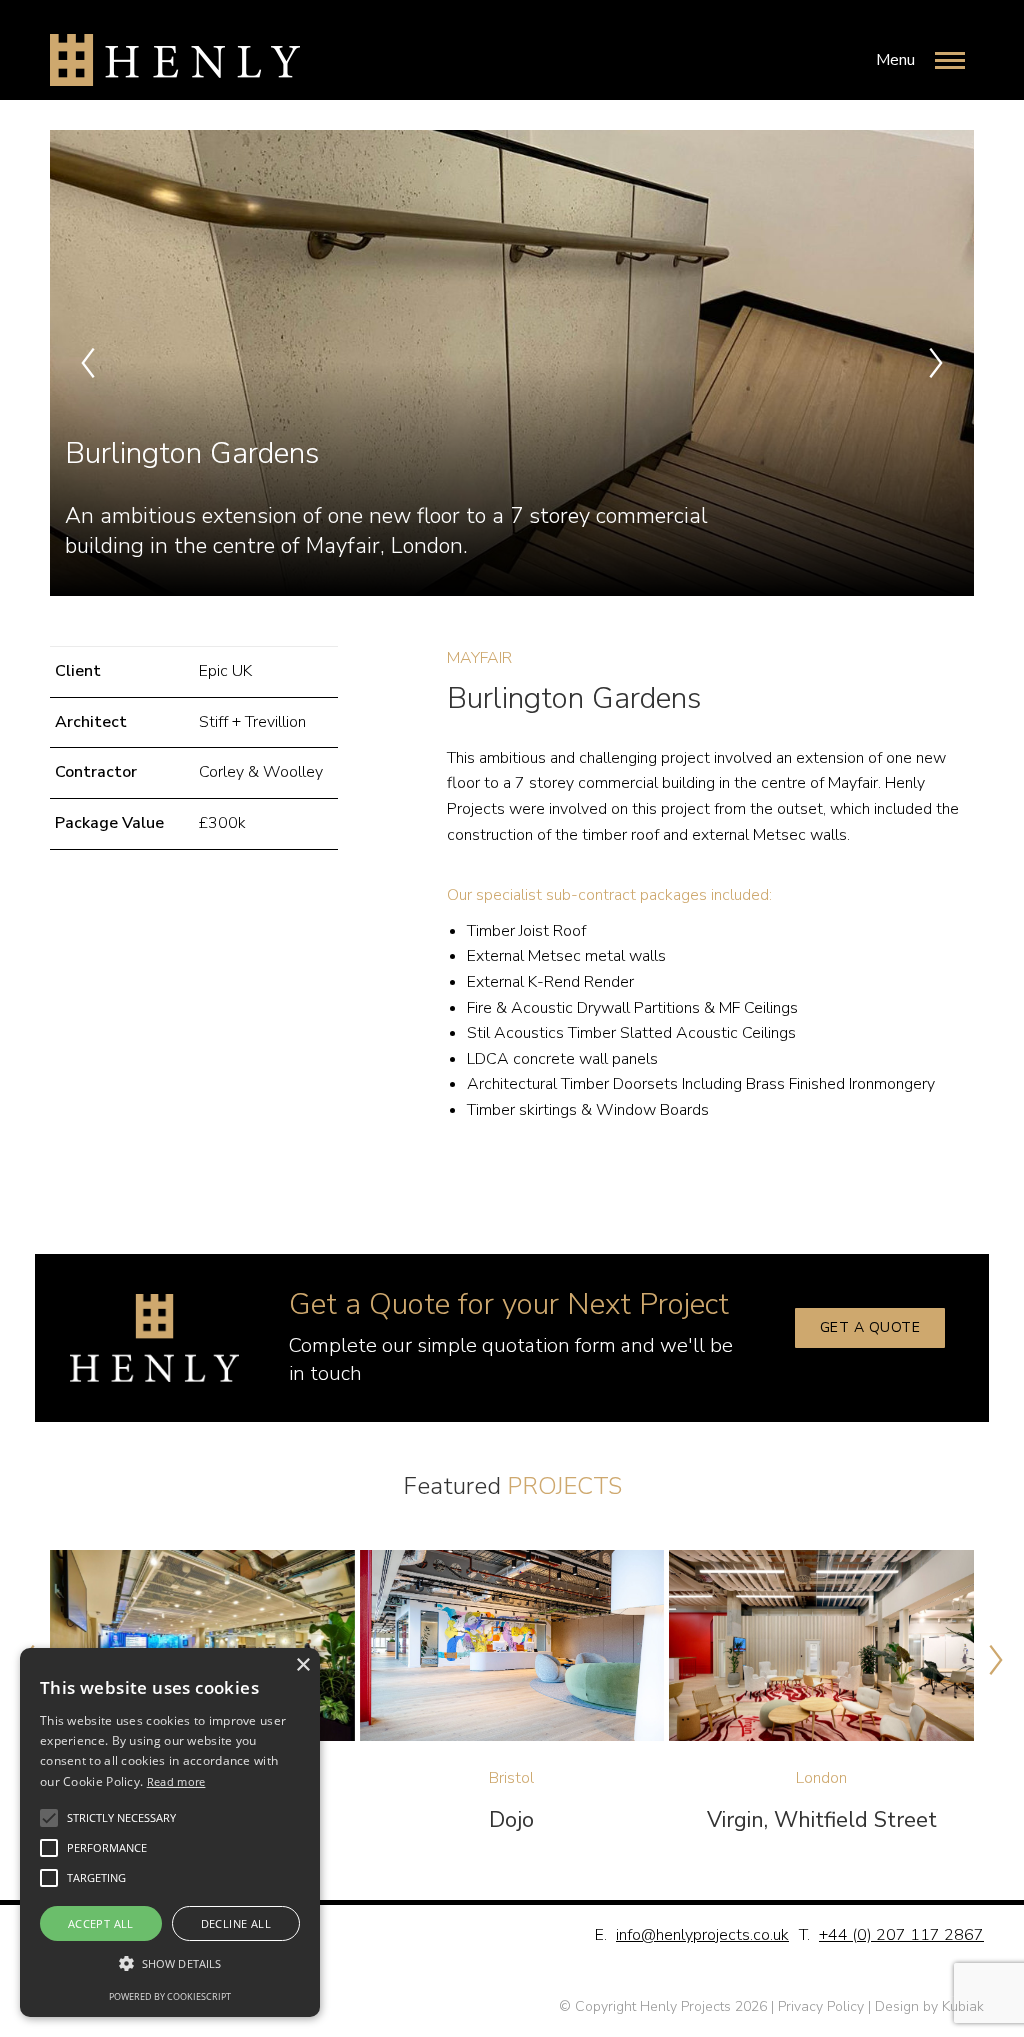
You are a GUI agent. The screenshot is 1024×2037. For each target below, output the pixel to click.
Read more (176, 1781)
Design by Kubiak (929, 2006)
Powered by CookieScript (170, 1996)
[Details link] (202, 1646)
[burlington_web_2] (510, 363)
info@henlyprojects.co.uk (702, 1935)
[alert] (170, 1832)
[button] (88, 363)
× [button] (302, 1665)
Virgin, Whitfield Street (822, 1820)
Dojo (511, 1820)
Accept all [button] (101, 1923)
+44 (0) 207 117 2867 (901, 1935)
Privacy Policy (821, 2006)
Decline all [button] (236, 1923)
